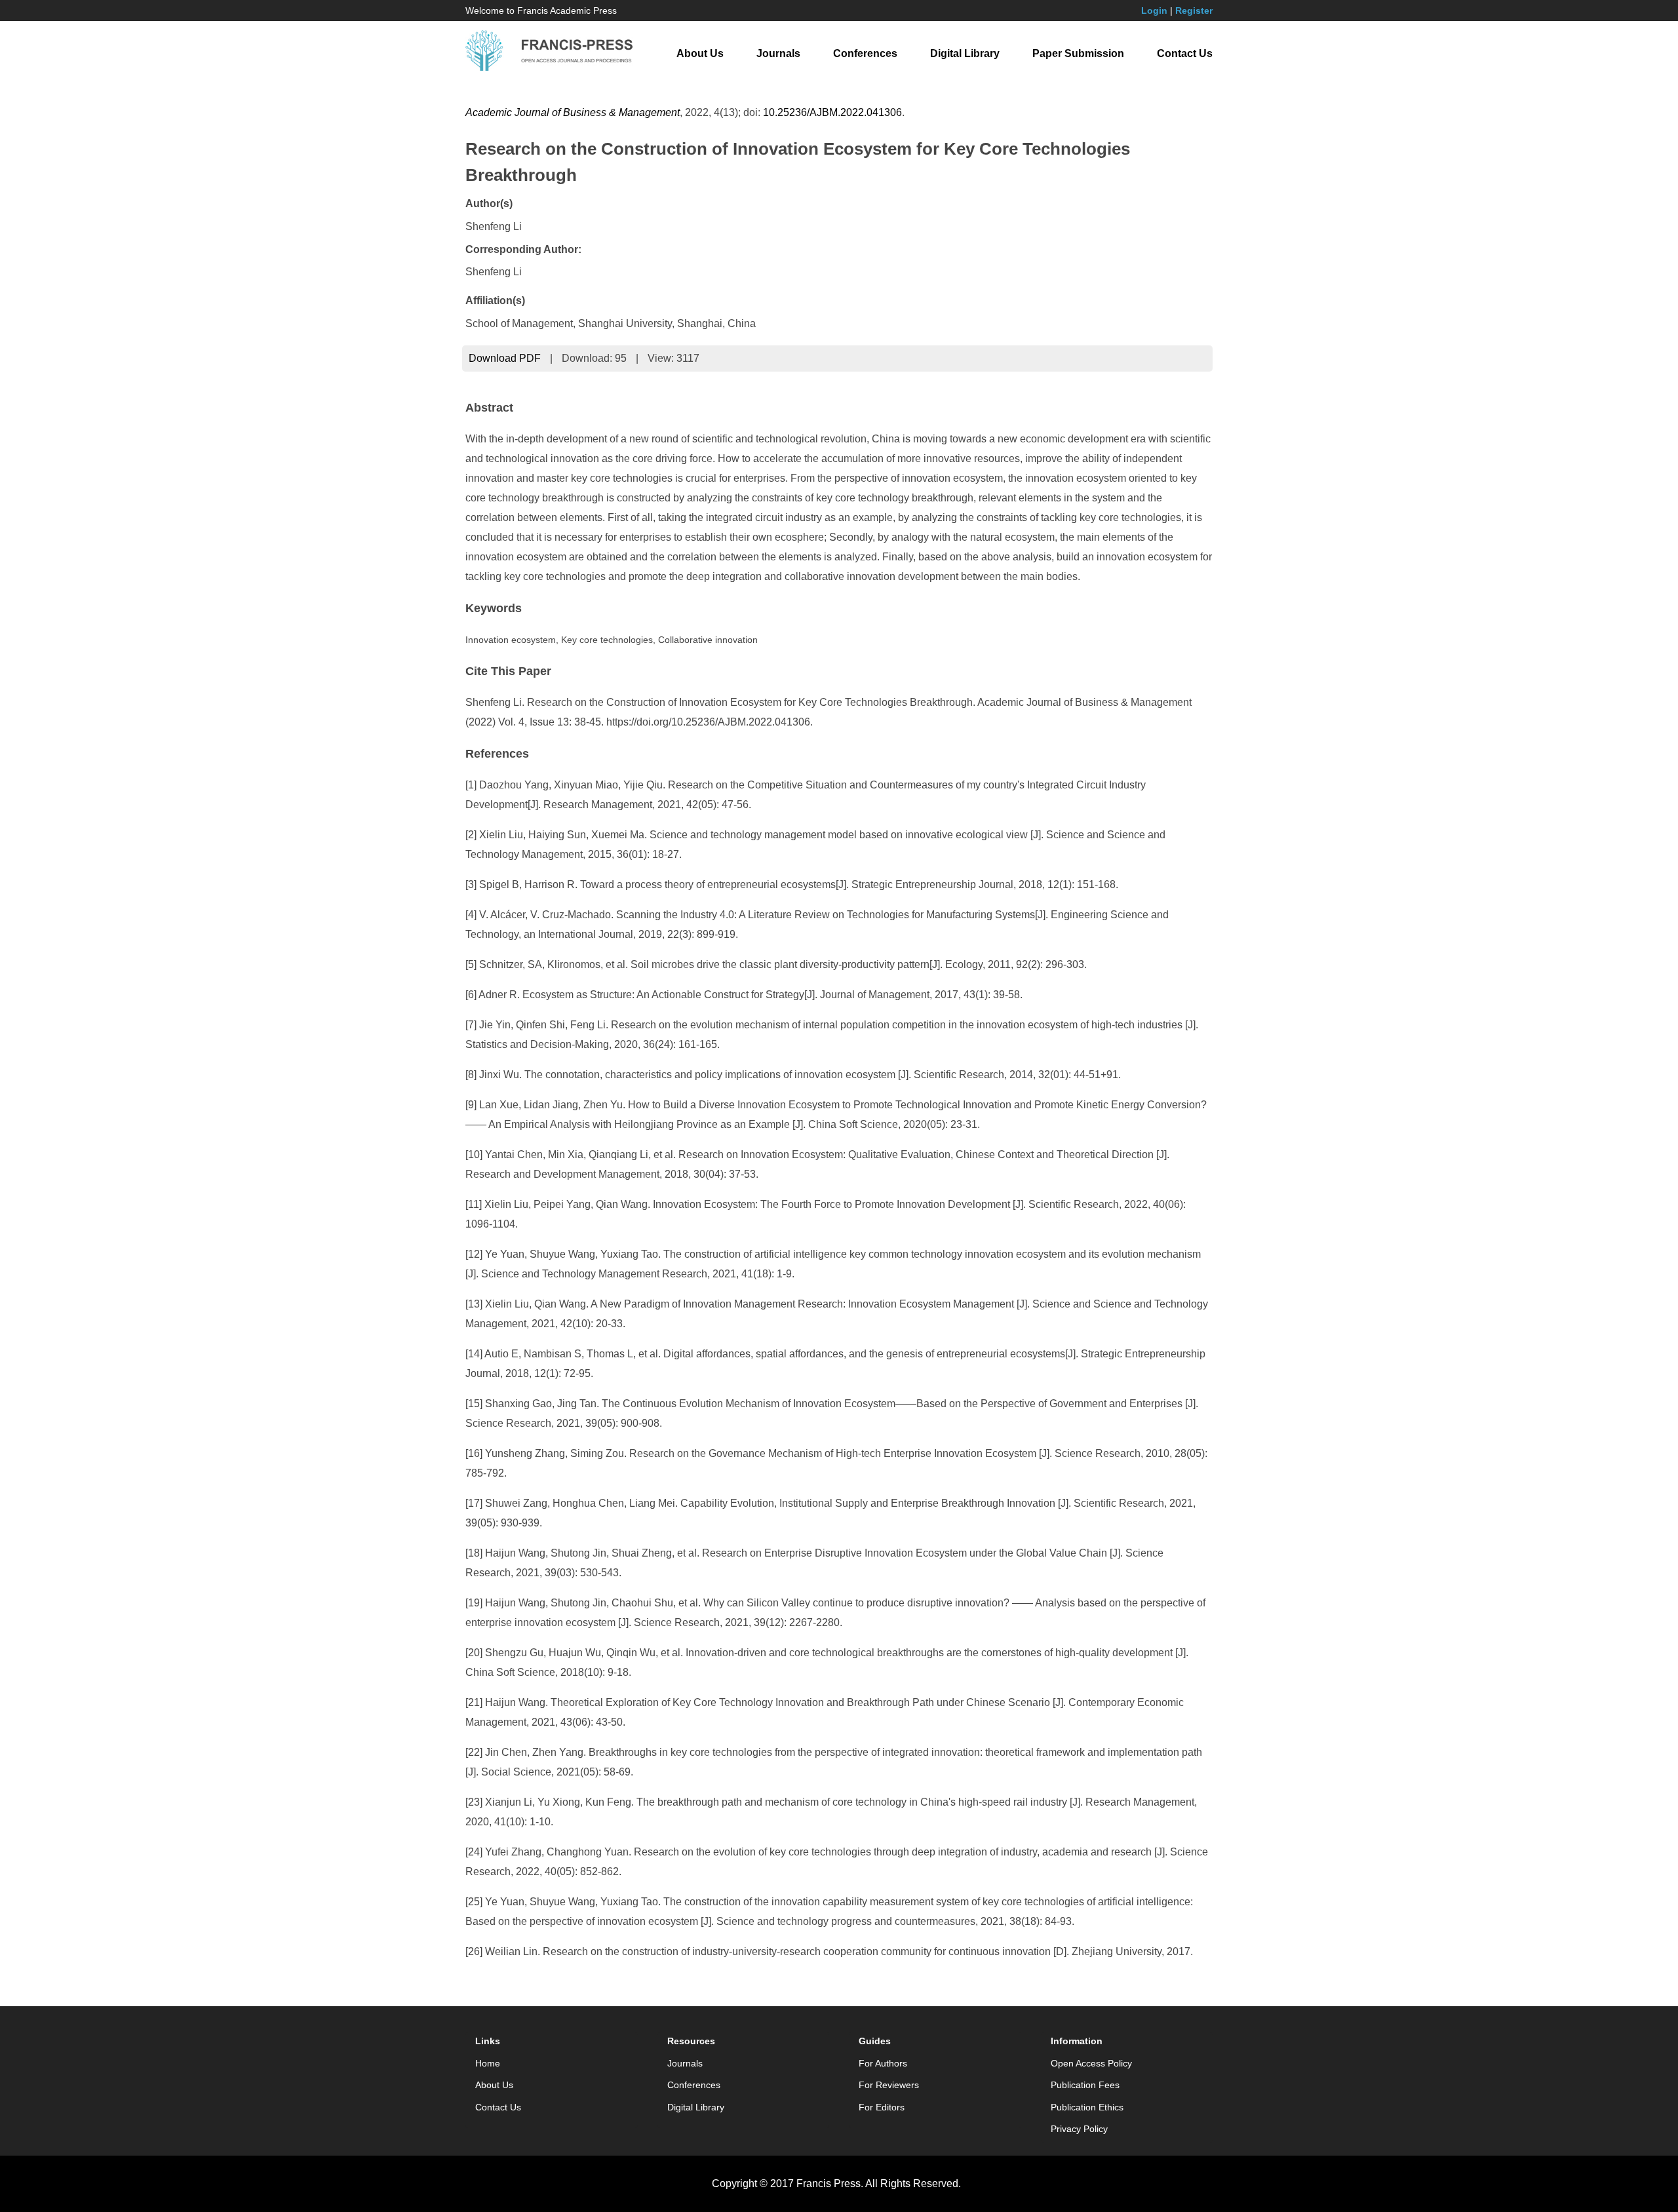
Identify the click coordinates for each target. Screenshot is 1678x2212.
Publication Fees (1085, 2085)
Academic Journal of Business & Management (573, 112)
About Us (700, 53)
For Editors (882, 2107)
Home (488, 2063)
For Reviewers (889, 2085)
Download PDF (505, 358)
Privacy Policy (1079, 2129)
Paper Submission (1078, 53)
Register (1194, 10)
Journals (778, 53)
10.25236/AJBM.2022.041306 (832, 112)
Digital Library (965, 53)
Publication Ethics (1087, 2107)
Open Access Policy (1091, 2063)
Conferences (865, 53)
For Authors (883, 2063)
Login (1154, 10)
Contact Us (1185, 53)
